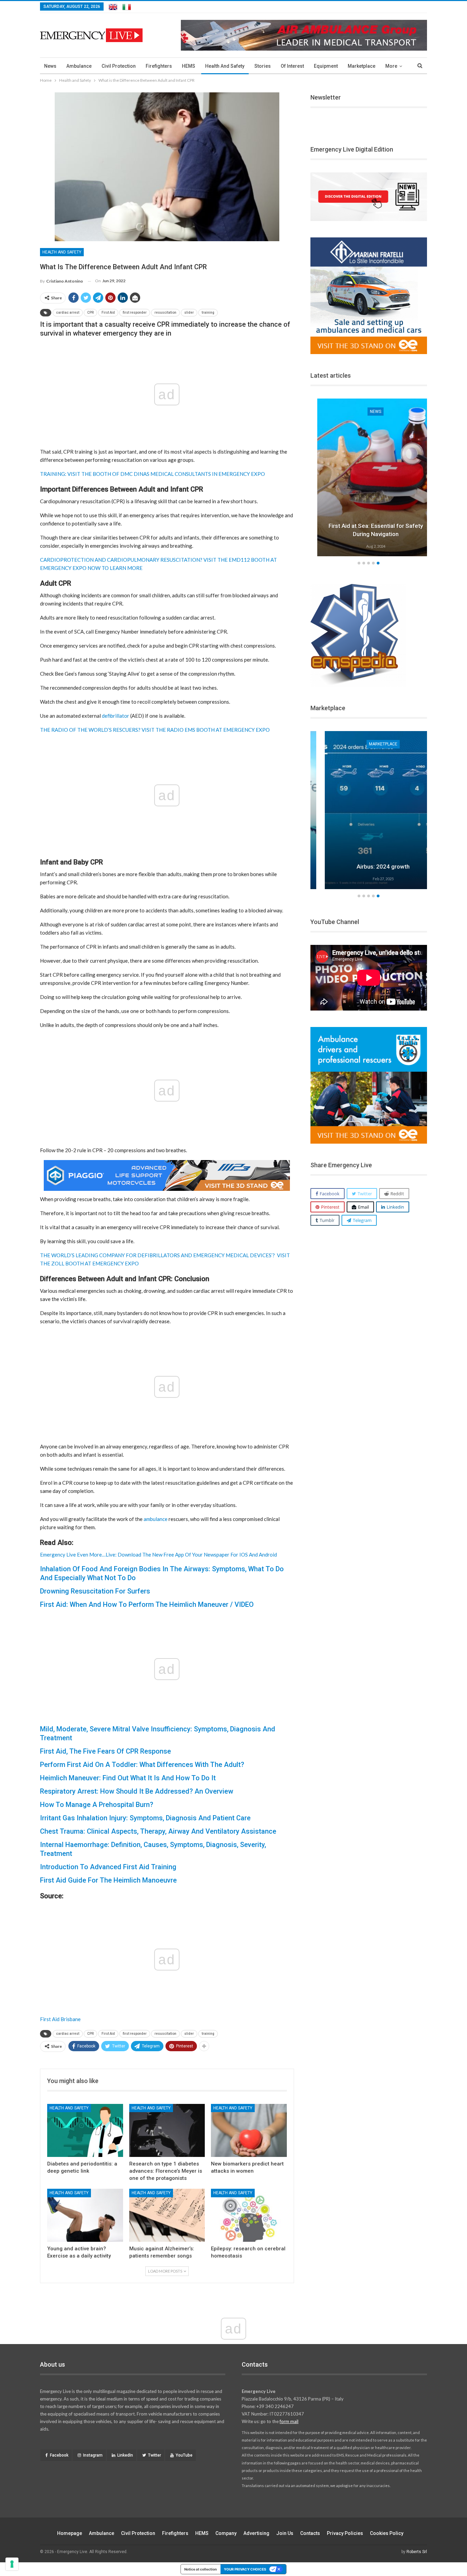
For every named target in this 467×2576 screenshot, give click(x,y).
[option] (355, 811)
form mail (289, 2421)
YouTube (184, 2455)
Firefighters (159, 66)
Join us (285, 2533)
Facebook (59, 2455)
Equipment (326, 66)
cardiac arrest (68, 313)
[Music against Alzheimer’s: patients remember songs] (167, 2215)
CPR (90, 313)
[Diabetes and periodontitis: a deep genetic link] (85, 2130)
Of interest (292, 66)
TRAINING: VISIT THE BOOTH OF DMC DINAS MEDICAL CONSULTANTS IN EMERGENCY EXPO (152, 474)
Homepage (70, 2533)
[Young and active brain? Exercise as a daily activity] (85, 2215)
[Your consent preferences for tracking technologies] (12, 2564)
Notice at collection (201, 2569)
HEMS (189, 66)
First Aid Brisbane (60, 2019)
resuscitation (165, 313)
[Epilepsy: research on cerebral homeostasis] (249, 2215)
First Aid (108, 313)
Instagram (93, 2455)
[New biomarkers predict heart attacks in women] (249, 2130)
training (208, 313)
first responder (135, 313)
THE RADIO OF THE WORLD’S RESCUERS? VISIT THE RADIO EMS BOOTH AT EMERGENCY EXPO (155, 730)
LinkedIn (125, 2455)
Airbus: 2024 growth (355, 867)
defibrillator (116, 716)
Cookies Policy (387, 2533)
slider (189, 313)
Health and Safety (225, 66)
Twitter (155, 2455)
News (50, 66)
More (391, 66)
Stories (263, 66)
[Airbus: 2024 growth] (355, 810)
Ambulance (79, 66)
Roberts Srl (417, 2552)
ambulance (156, 1519)
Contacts (310, 2533)
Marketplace (362, 66)
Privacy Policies (345, 2533)
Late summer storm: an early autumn (413, 534)
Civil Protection (119, 66)
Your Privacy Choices (245, 2569)
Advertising (256, 2533)
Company (226, 2533)
